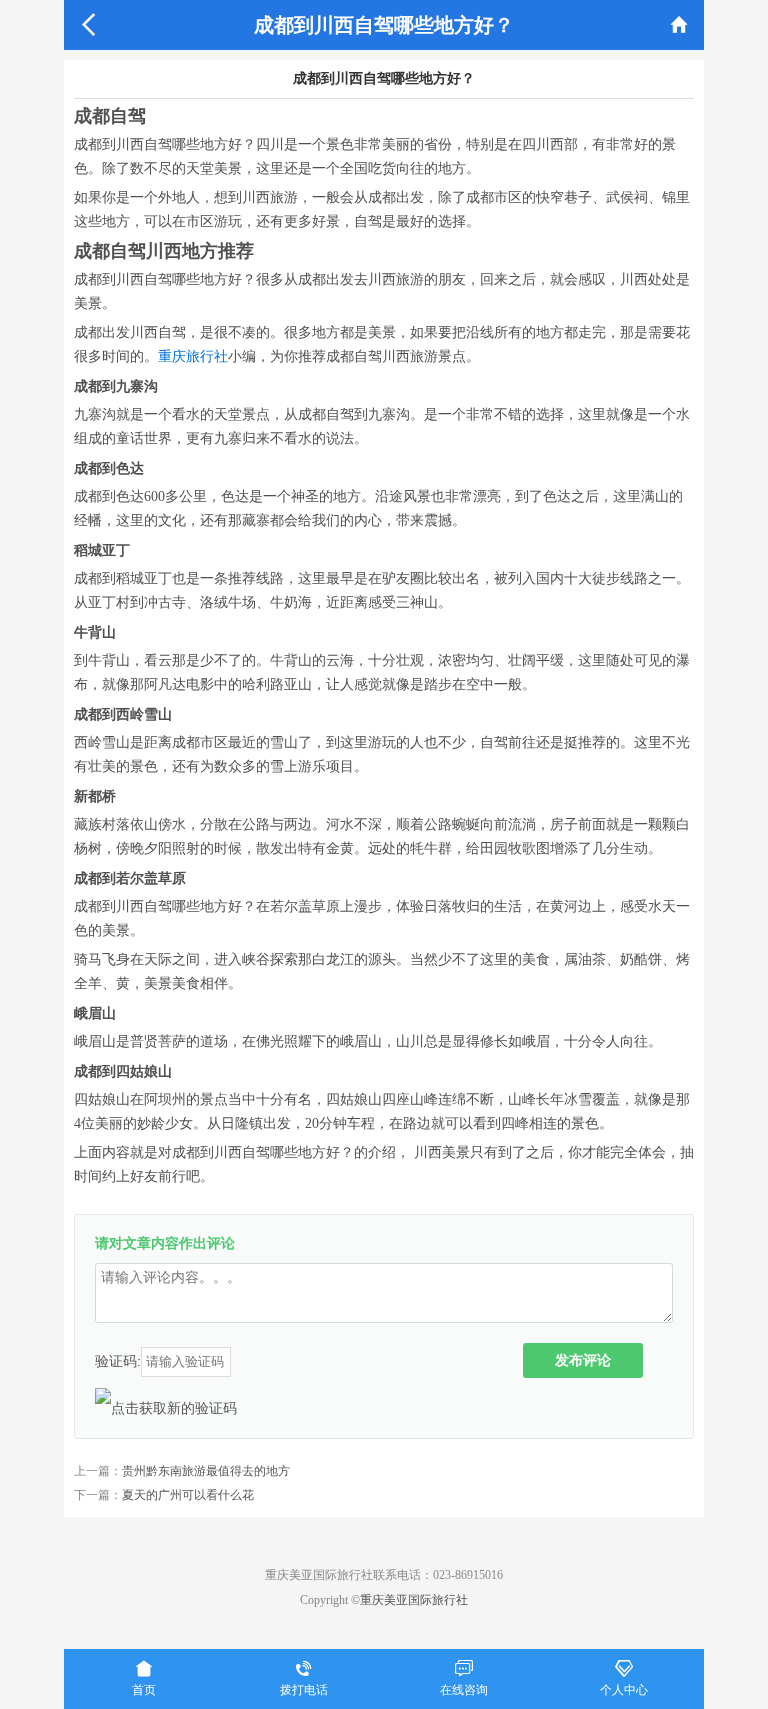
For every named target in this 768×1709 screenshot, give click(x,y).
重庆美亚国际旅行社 (414, 1600)
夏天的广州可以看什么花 (188, 1495)
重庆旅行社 (193, 356)
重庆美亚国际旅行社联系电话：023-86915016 (384, 1575)
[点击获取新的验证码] (166, 1408)
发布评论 (583, 1360)
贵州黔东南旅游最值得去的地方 (206, 1471)
